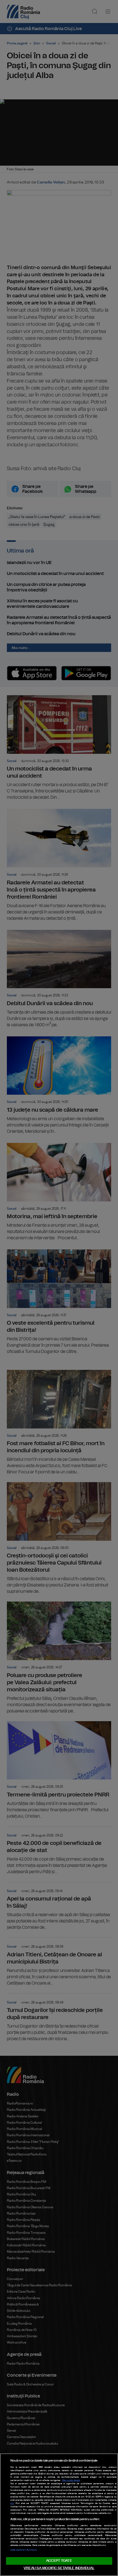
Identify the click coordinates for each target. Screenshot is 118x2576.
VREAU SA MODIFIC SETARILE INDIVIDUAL (59, 2568)
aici (12, 2503)
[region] (59, 2515)
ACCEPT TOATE (59, 2561)
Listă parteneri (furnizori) (24, 2550)
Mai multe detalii (71, 2480)
